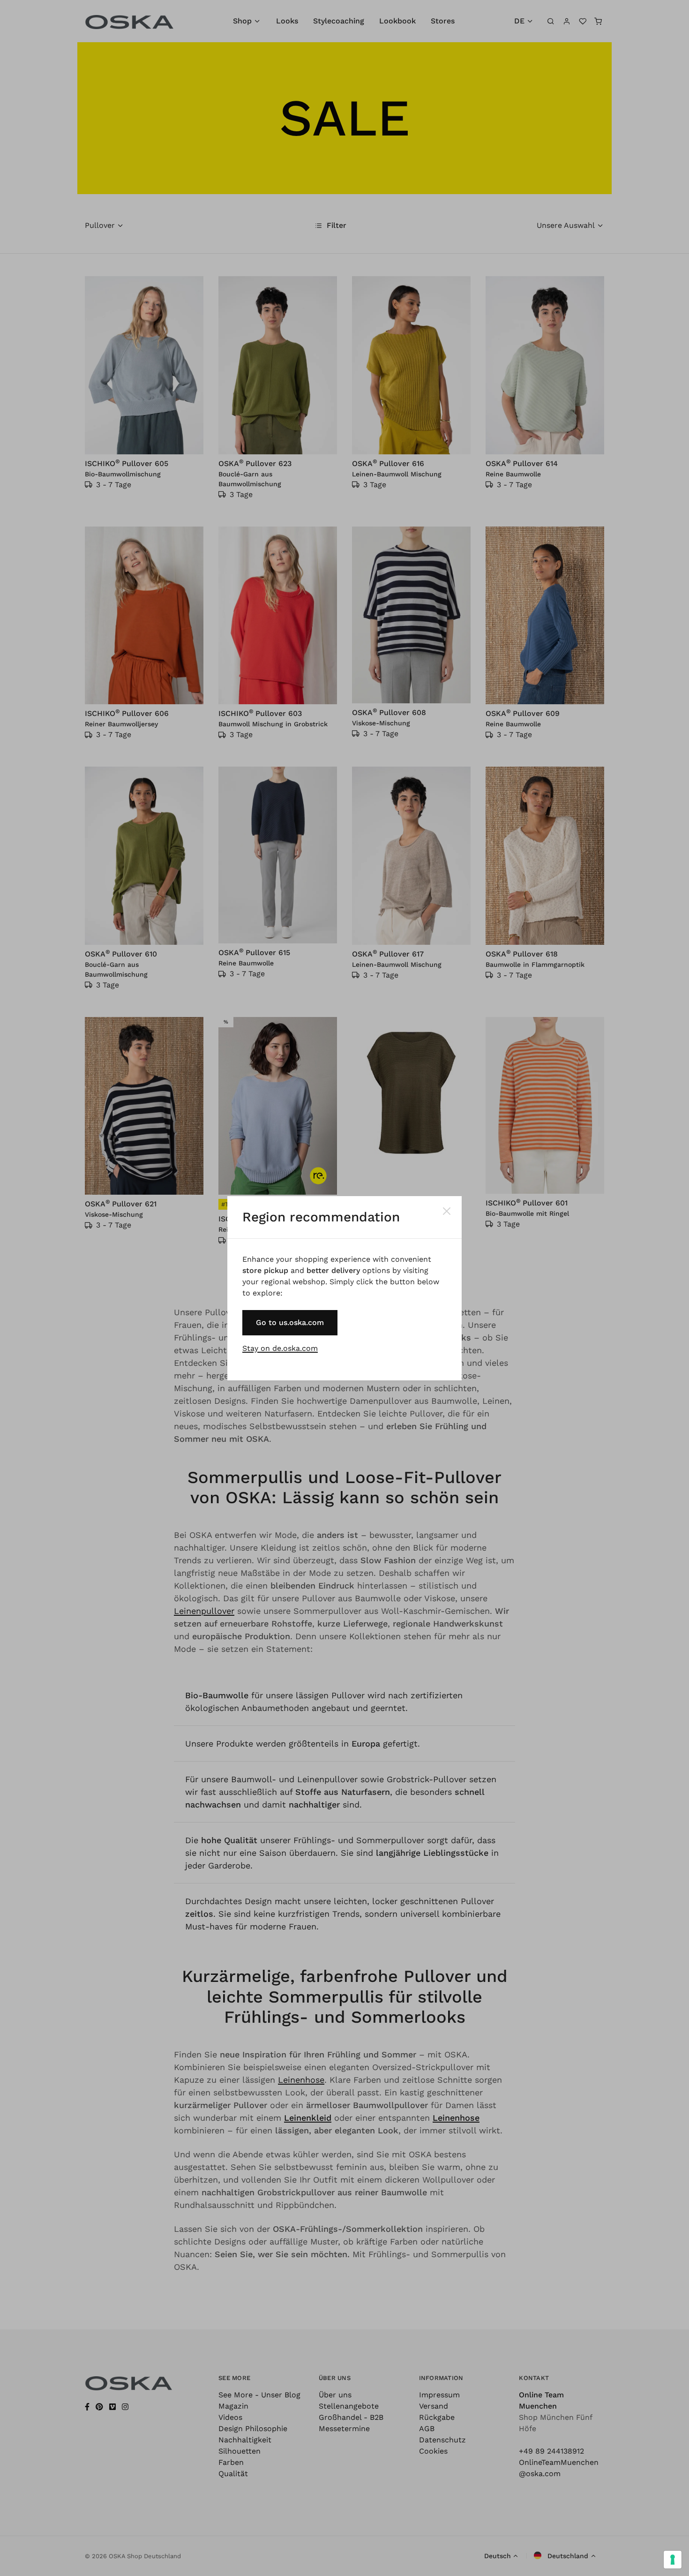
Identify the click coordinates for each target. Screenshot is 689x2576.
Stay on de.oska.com (280, 1348)
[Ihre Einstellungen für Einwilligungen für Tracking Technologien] (673, 2560)
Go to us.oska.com (290, 1322)
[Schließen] (447, 1211)
